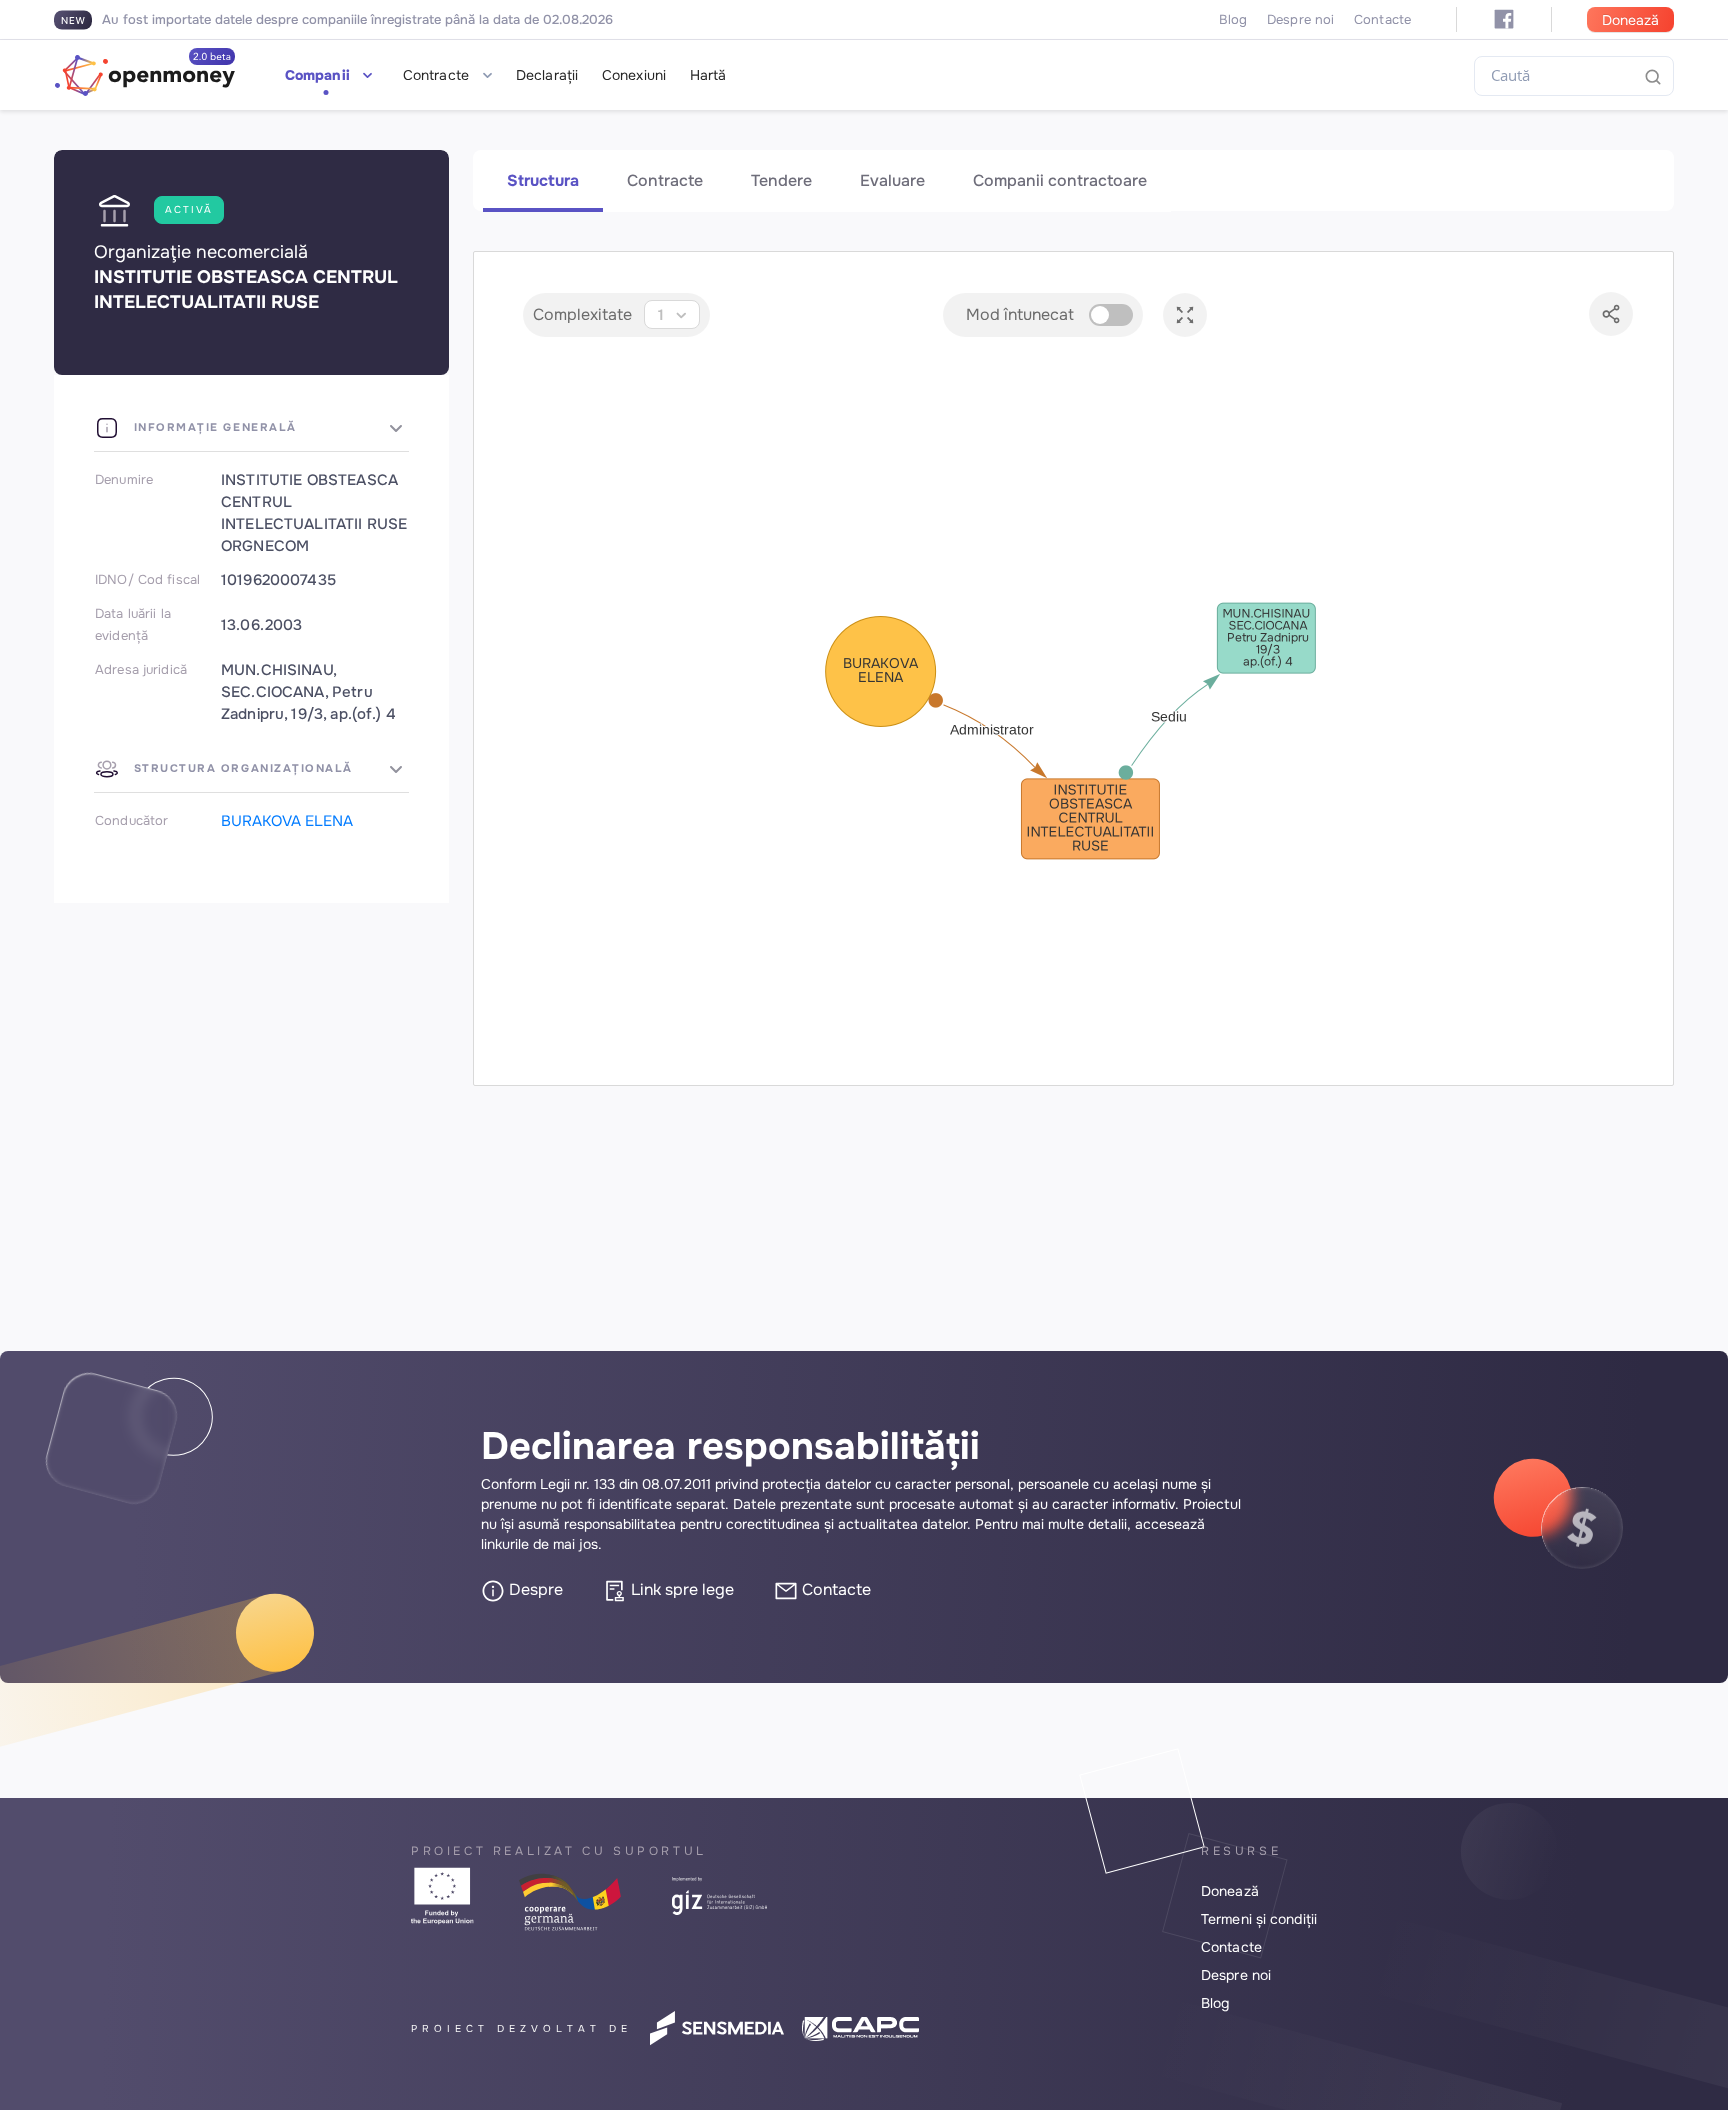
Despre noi (1300, 19)
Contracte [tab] (665, 180)
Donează (1630, 20)
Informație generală (213, 427)
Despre (534, 1589)
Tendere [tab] (781, 180)
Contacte (1382, 19)
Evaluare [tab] (892, 180)
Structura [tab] (543, 180)
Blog (1233, 19)
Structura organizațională (241, 768)
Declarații (547, 75)
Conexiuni (634, 75)
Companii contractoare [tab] (1060, 180)
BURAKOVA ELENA (287, 821)
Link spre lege (680, 1589)
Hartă (708, 75)
